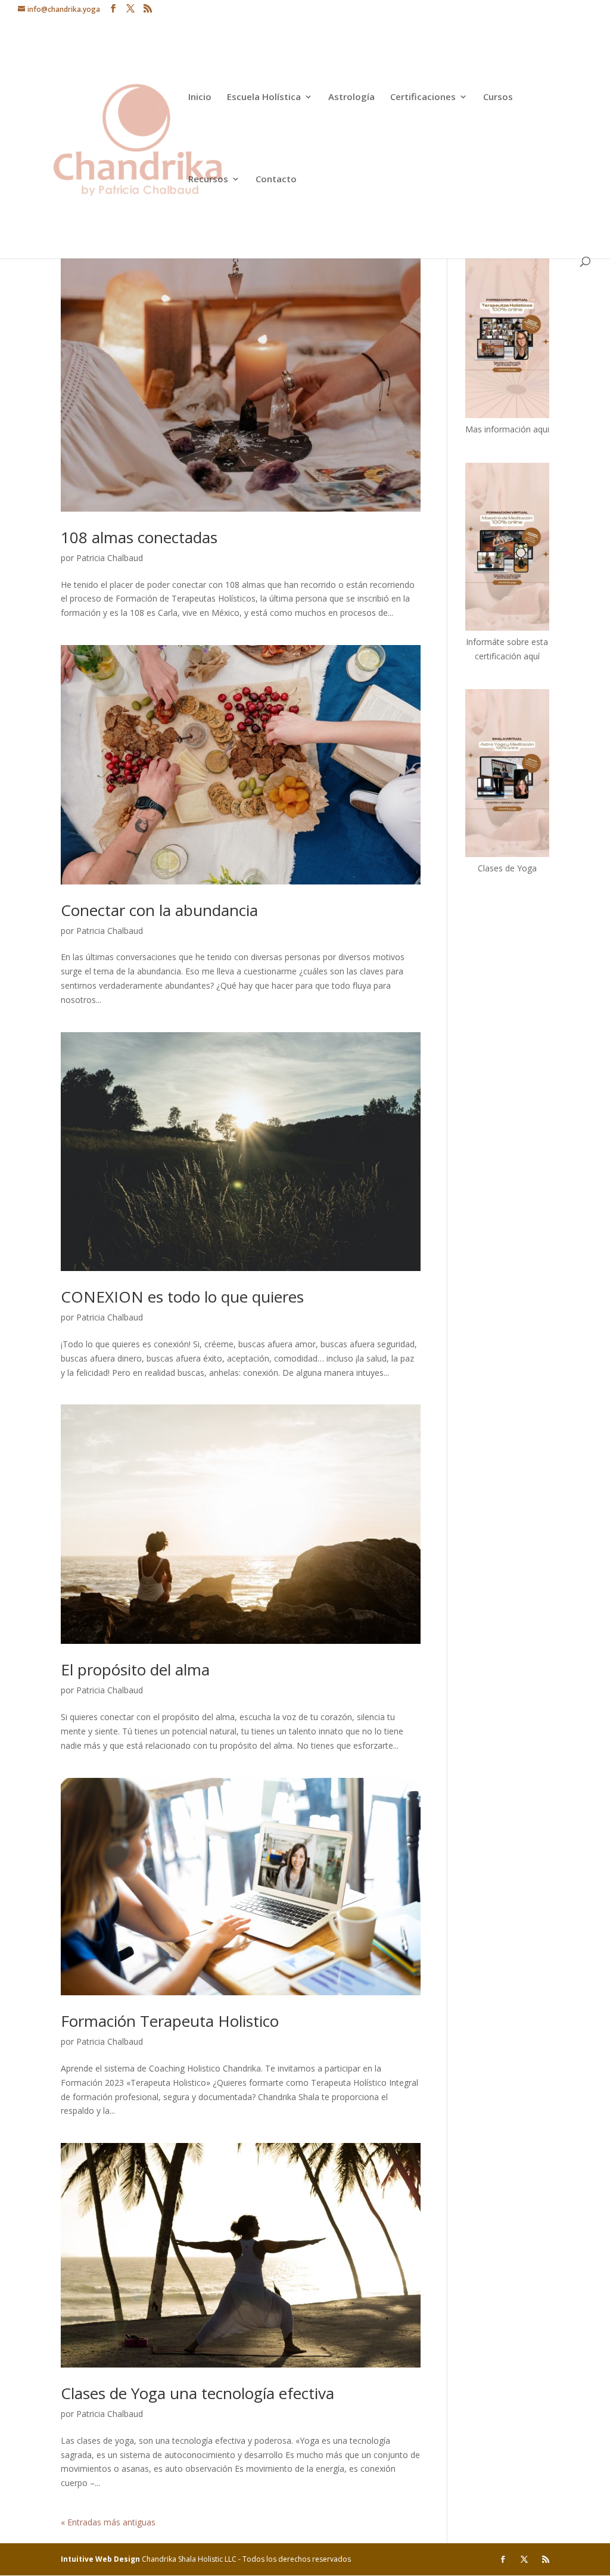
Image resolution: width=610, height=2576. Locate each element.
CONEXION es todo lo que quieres (182, 1297)
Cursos (498, 97)
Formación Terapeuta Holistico (170, 2021)
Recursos (208, 180)
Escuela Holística (264, 97)
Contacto (276, 180)
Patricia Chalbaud (110, 558)
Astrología (351, 97)
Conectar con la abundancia (159, 910)
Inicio (200, 97)
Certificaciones (423, 97)
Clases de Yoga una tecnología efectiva (197, 2393)
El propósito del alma (135, 1669)
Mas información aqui (507, 429)
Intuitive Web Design (101, 2559)
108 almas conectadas (139, 537)
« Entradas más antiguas (108, 2522)
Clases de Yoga (507, 868)
